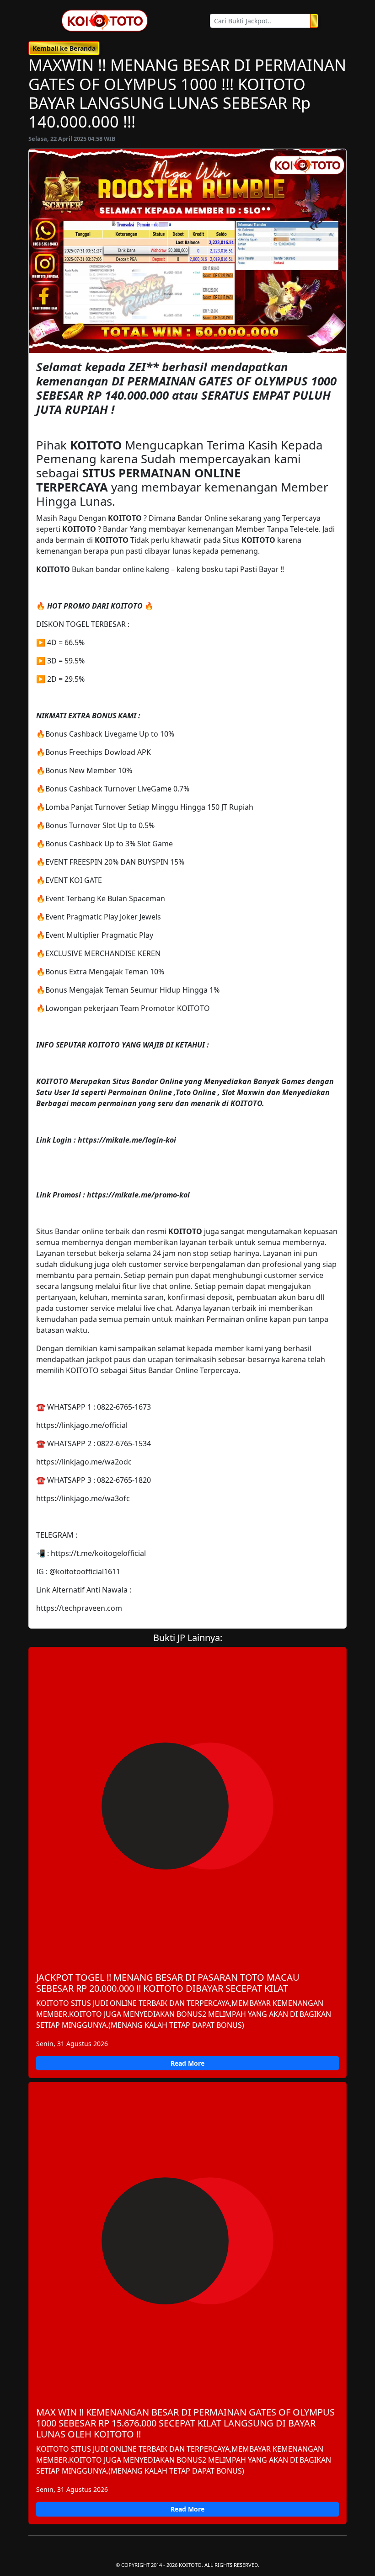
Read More (187, 2063)
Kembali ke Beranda (64, 48)
